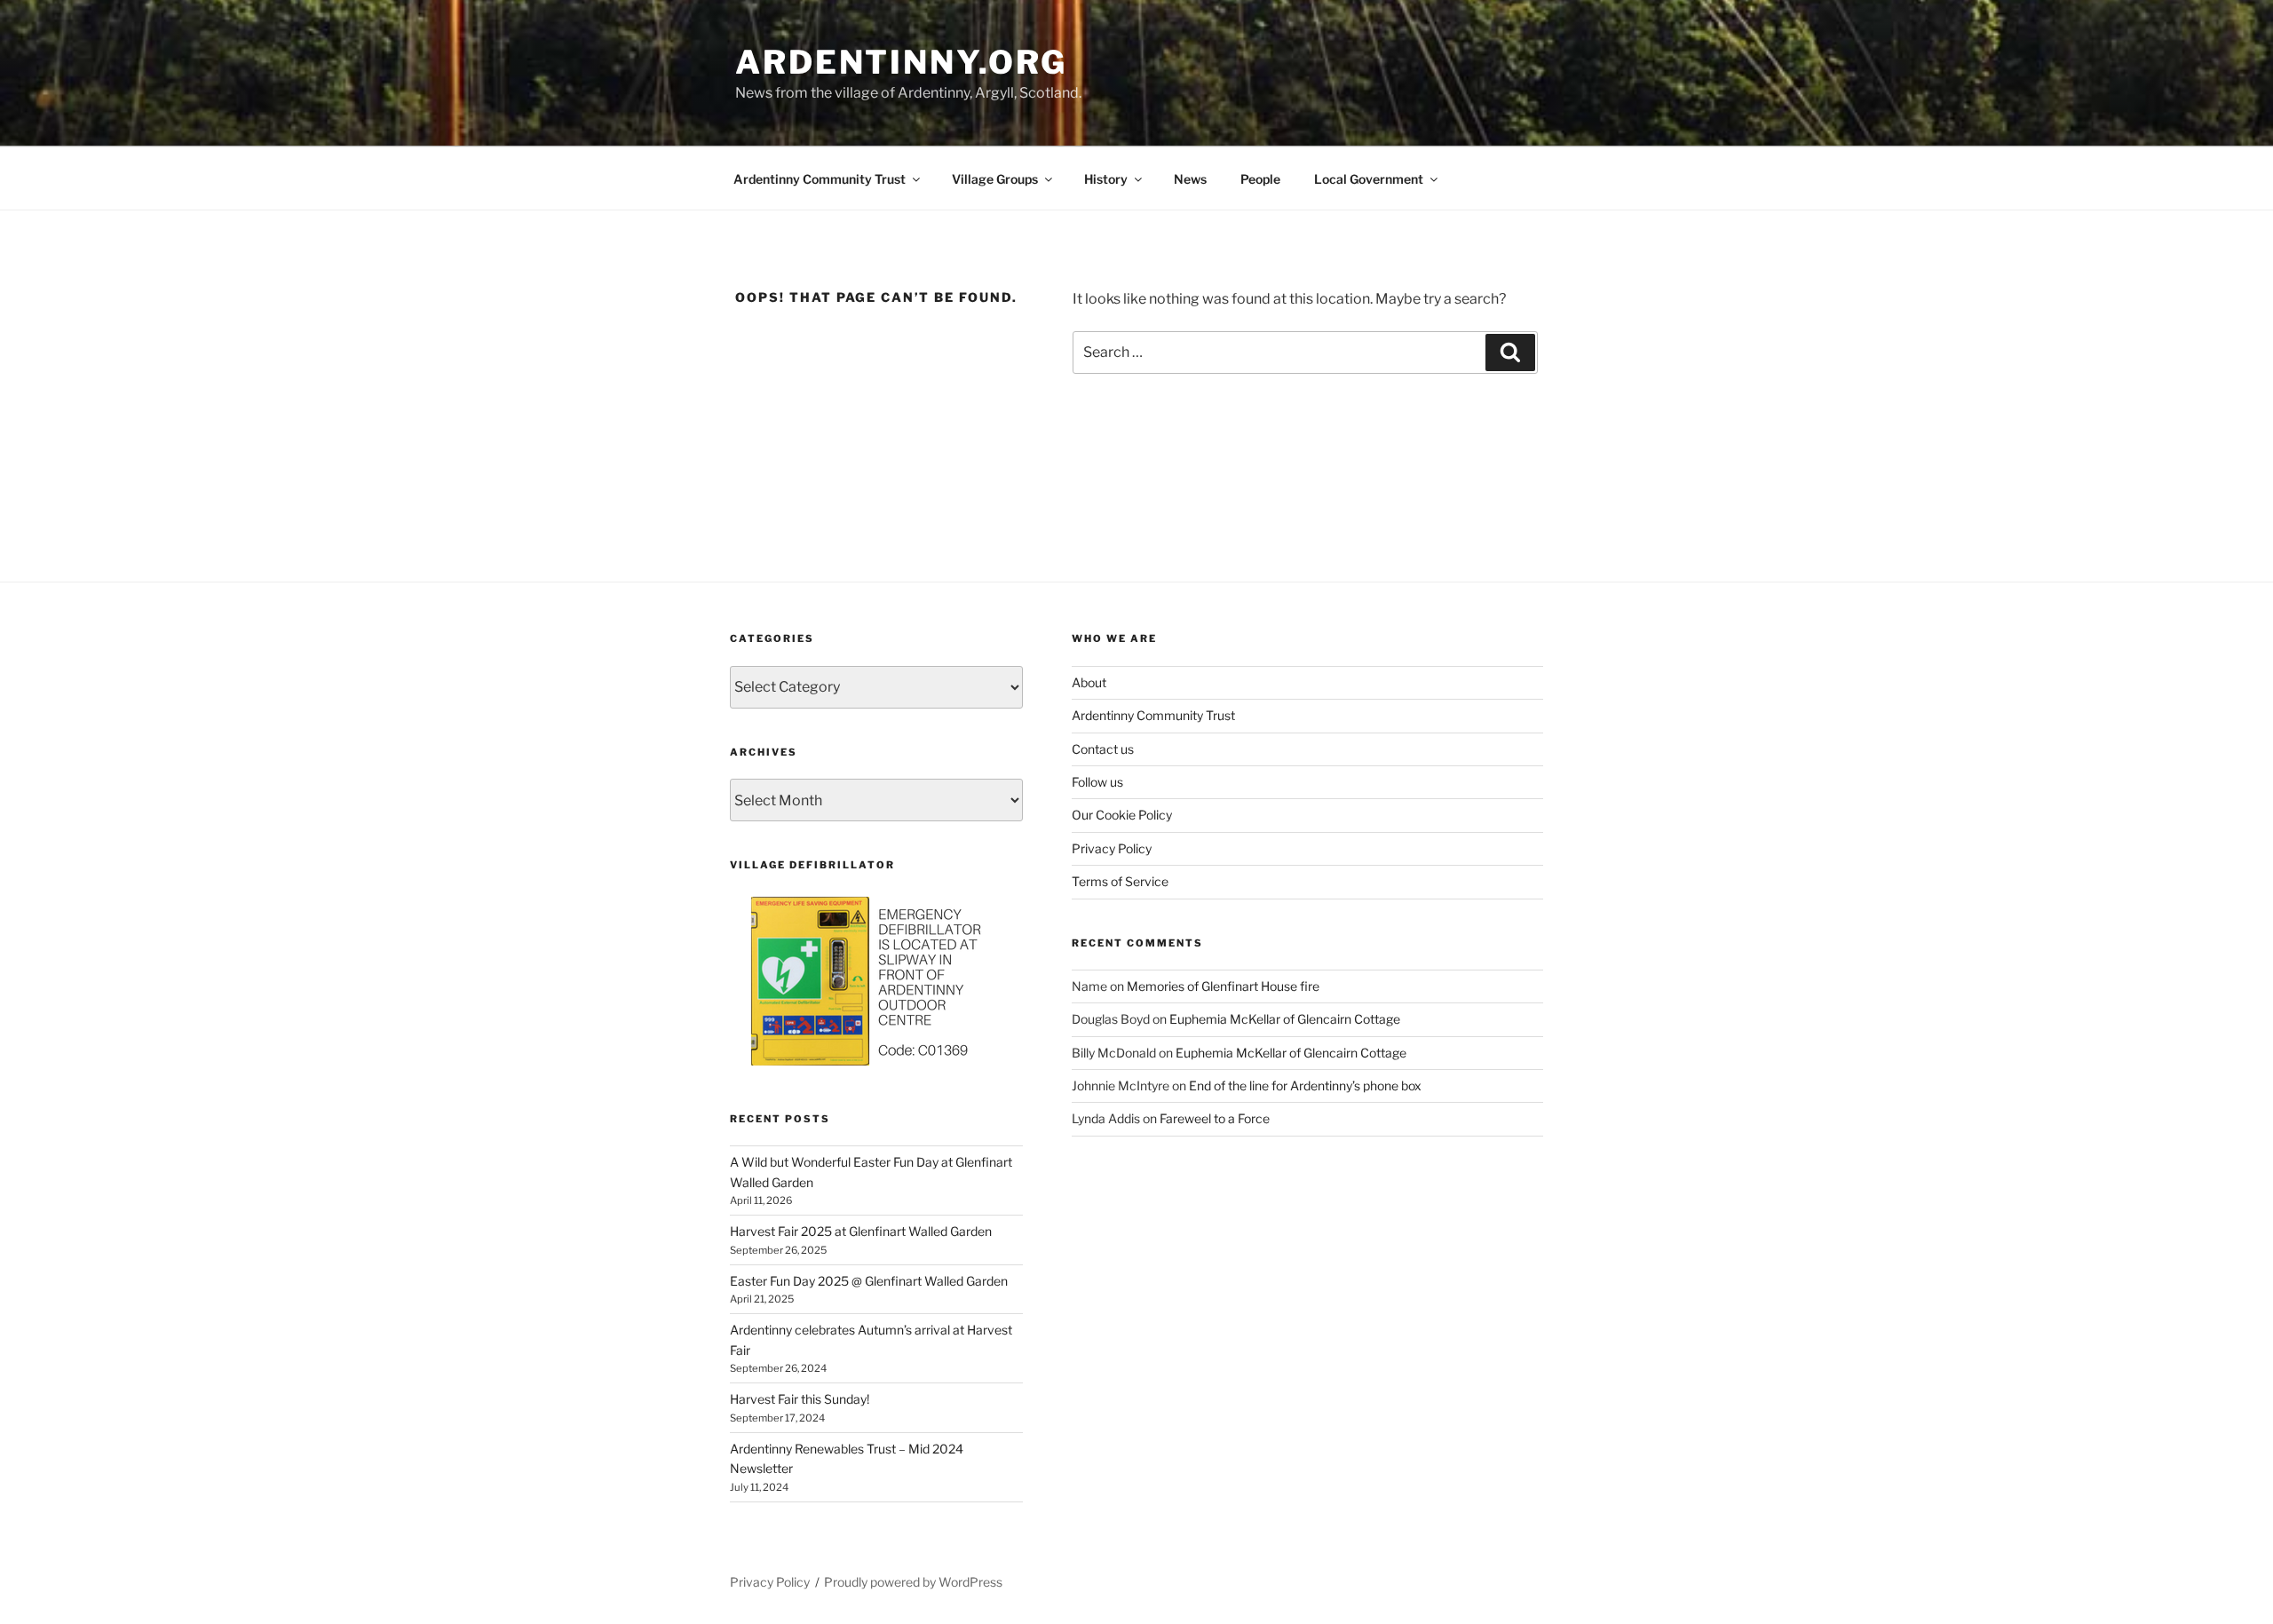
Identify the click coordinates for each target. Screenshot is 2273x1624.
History (1106, 179)
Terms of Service (1120, 881)
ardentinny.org (901, 62)
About (1089, 682)
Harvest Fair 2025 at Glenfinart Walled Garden (861, 1231)
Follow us (1097, 782)
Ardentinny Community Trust (820, 179)
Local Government (1369, 179)
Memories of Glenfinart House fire (1223, 986)
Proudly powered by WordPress (913, 1582)
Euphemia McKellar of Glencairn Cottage (1285, 1019)
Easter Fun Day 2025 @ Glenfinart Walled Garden (869, 1281)
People (1260, 179)
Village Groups (995, 179)
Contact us (1103, 749)
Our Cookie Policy (1122, 815)
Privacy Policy (1112, 848)
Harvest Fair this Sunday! (800, 1399)
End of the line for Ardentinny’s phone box (1305, 1085)
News (1190, 179)
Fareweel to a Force (1215, 1118)
